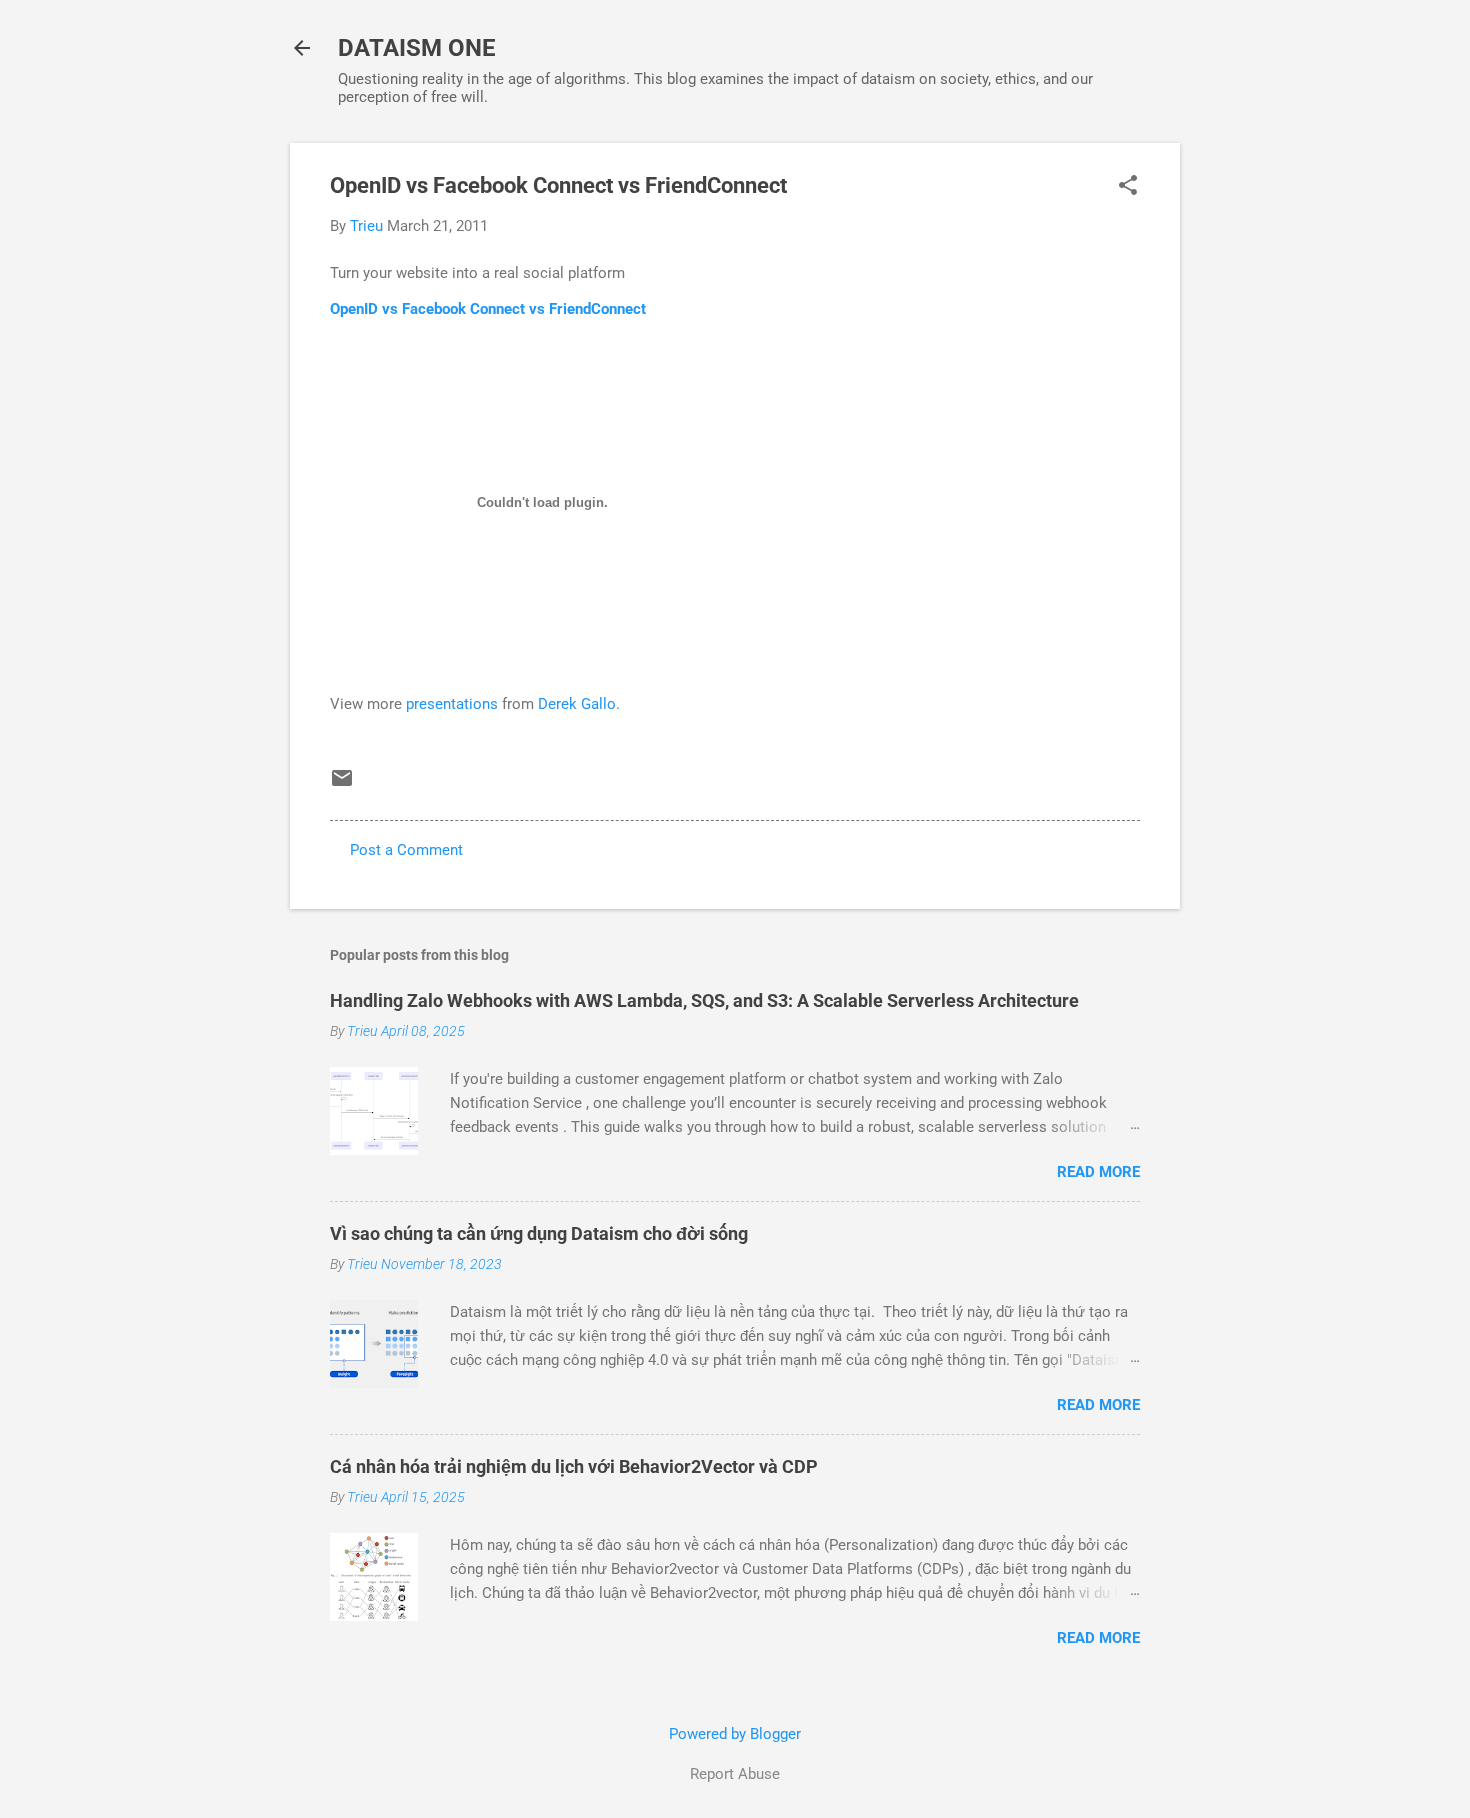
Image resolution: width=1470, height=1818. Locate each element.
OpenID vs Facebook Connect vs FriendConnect (488, 309)
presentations (452, 704)
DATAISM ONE (417, 48)
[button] (1128, 187)
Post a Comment (406, 850)
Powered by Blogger (735, 1734)
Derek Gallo (577, 704)
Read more (1098, 1172)
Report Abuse (735, 1774)
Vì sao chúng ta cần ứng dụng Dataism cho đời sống (539, 1233)
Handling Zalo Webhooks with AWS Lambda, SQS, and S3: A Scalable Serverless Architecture (704, 1000)
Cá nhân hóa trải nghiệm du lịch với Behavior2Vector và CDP (574, 1466)
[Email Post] (342, 785)
